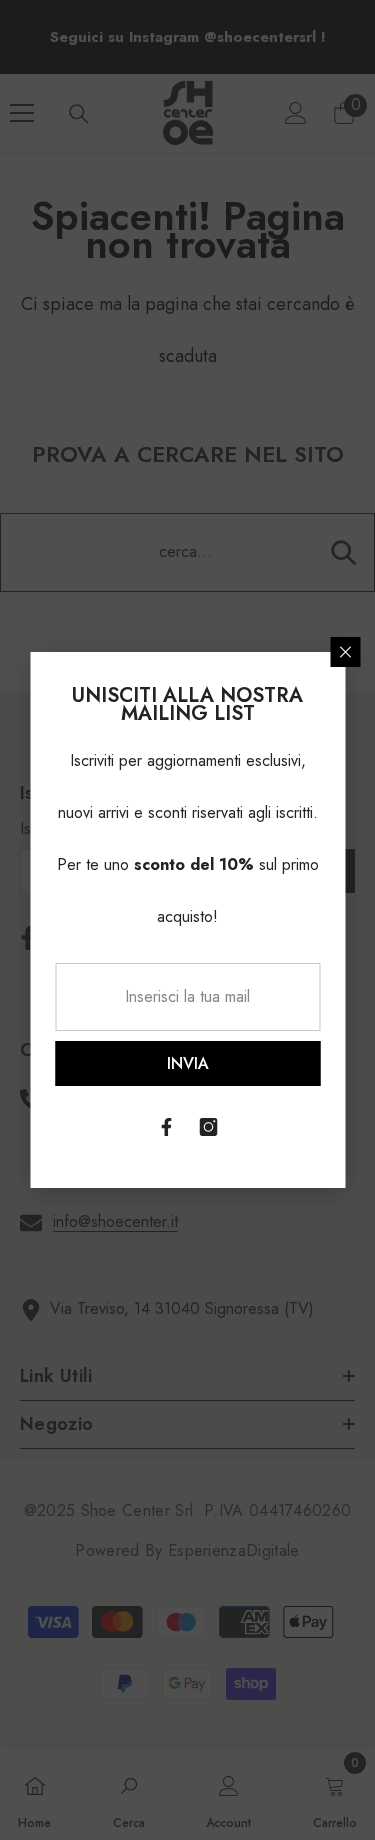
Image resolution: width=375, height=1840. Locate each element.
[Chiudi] (345, 652)
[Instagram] (209, 1127)
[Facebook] (167, 1127)
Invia (188, 1063)
